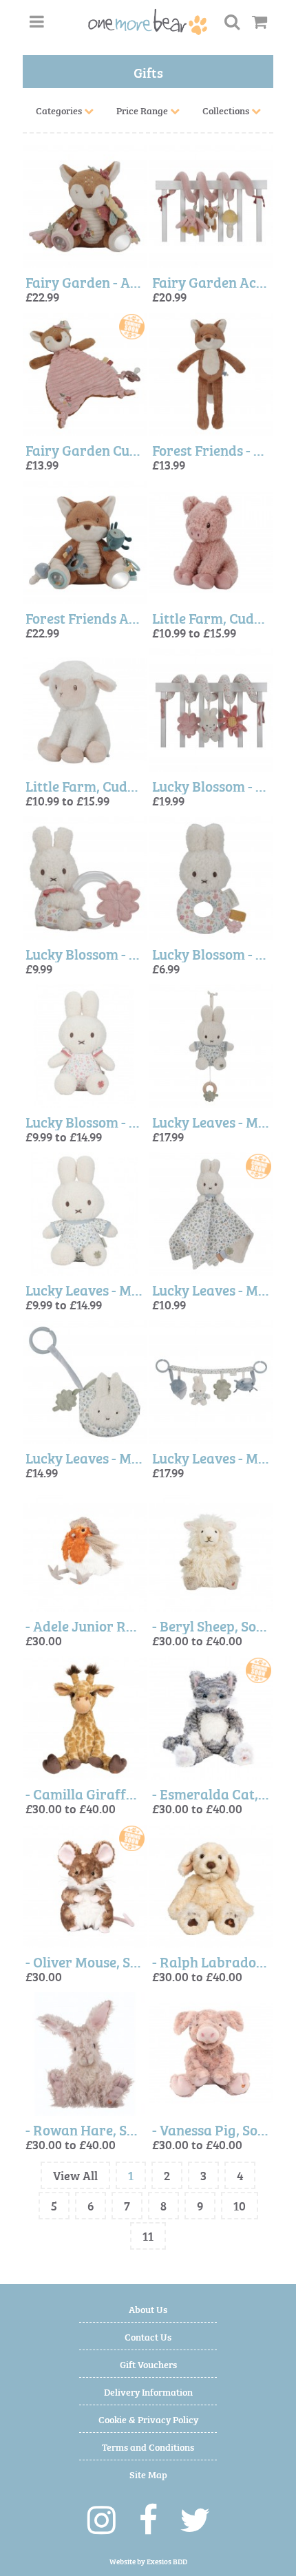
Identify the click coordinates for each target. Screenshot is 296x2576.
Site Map (148, 2474)
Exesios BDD (167, 2561)
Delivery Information (148, 2391)
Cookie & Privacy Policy (148, 2419)
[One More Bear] (148, 22)
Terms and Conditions (148, 2446)
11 (148, 2236)
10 (240, 2205)
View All (75, 2175)
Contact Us (148, 2336)
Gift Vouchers (148, 2364)
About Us (148, 2309)
